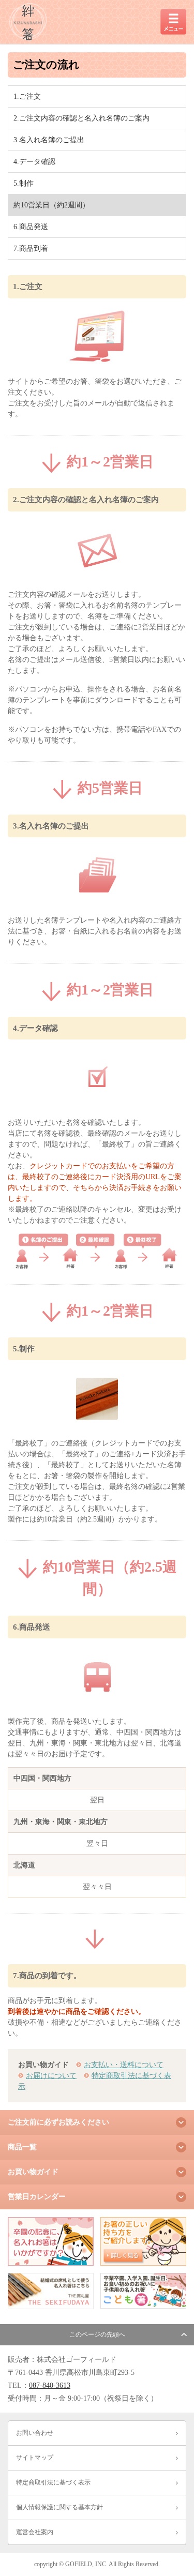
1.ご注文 (27, 96)
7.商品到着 (31, 248)
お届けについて (51, 2076)
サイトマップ (35, 2458)
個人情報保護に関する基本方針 (59, 2507)
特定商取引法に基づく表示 (53, 2482)
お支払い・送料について (124, 2065)
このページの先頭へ (97, 2334)
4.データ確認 (34, 162)
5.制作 (24, 183)
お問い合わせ (35, 2433)
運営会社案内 (35, 2532)
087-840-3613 (50, 2385)
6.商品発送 (31, 227)
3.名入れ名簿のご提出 (49, 140)
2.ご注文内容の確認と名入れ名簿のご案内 (81, 118)
